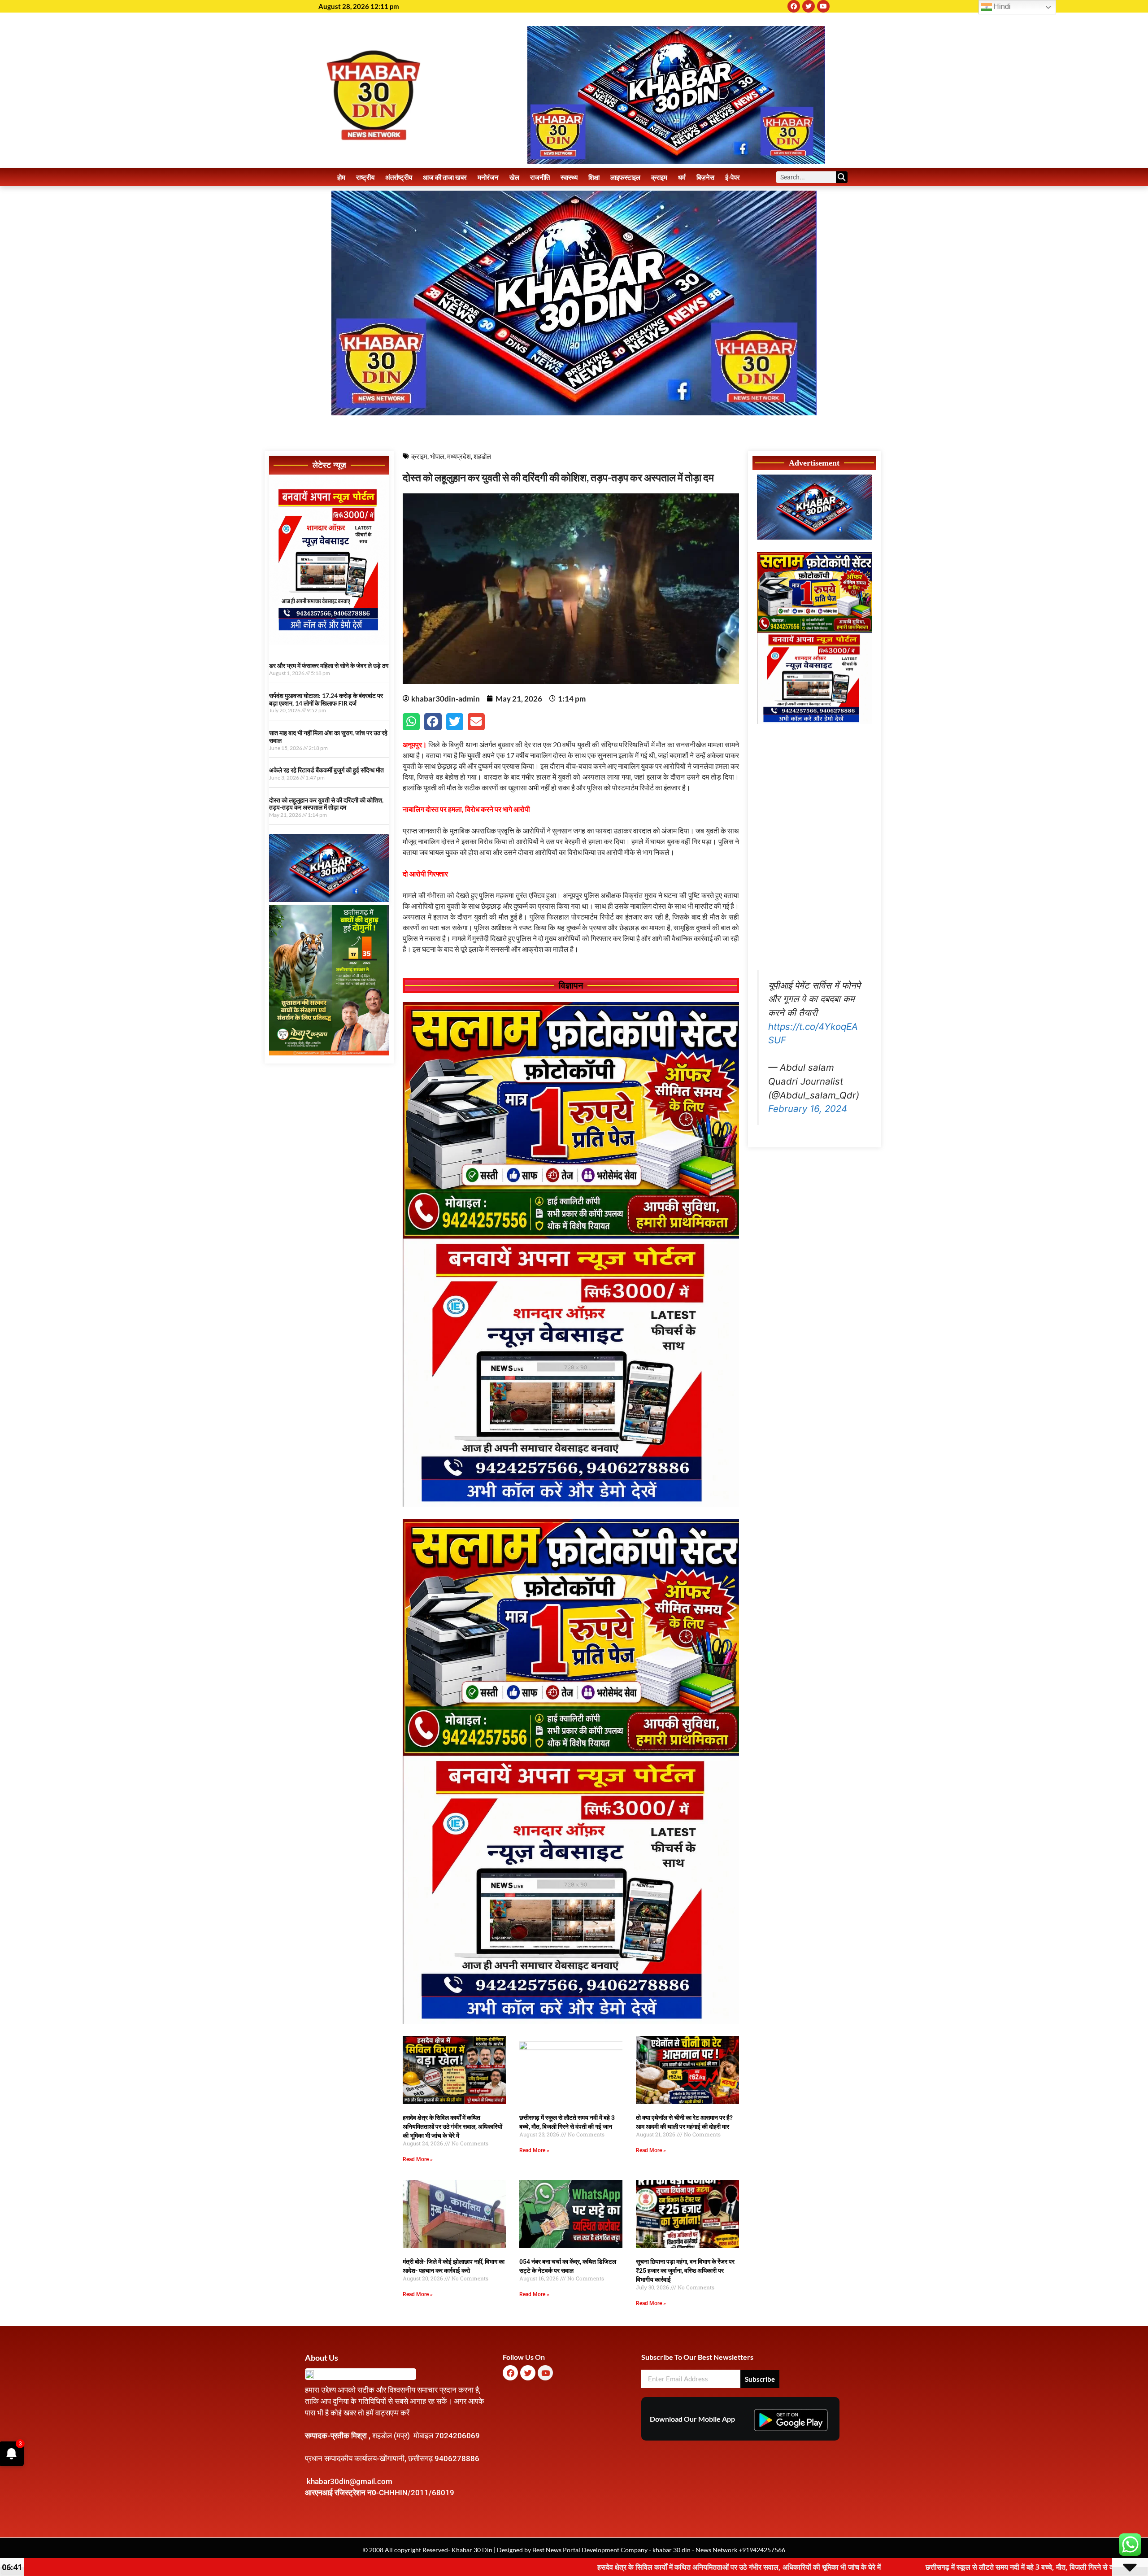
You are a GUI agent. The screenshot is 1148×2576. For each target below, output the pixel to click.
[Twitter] (809, 6)
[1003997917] (329, 899)
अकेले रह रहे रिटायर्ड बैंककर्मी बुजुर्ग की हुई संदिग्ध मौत (326, 770)
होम (341, 177)
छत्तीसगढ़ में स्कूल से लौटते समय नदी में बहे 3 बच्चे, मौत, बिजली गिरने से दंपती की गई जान (743, 2567)
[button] (411, 722)
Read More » (418, 2159)
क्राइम (659, 177)
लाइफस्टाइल (625, 177)
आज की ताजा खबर (445, 177)
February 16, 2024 (808, 1109)
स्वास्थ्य (569, 177)
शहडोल (482, 456)
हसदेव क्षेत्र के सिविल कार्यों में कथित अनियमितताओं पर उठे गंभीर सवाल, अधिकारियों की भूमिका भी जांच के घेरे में (452, 2127)
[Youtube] (823, 6)
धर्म (682, 177)
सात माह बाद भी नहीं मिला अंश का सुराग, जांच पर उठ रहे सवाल (328, 737)
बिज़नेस (705, 177)
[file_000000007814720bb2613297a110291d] (329, 642)
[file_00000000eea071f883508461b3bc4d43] (571, 1504)
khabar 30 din (672, 2550)
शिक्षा (594, 177)
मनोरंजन (488, 177)
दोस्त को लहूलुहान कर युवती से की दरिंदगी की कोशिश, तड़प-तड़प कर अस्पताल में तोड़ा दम (326, 804)
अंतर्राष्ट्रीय (399, 177)
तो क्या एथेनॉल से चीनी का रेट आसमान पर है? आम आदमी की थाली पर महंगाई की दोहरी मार (1016, 2567)
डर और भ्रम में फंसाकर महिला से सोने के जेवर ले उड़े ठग (329, 665)
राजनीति (540, 177)
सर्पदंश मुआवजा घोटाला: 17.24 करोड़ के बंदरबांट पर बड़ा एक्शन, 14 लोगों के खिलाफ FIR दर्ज (326, 699)
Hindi (1001, 7)
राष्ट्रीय (365, 177)
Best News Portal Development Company (590, 2550)
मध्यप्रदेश (459, 456)
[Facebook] (794, 6)
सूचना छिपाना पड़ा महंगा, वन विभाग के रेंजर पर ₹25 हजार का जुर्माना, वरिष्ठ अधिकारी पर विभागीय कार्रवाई (685, 2271)
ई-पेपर (733, 177)
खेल (514, 177)
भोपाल (437, 456)
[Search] (842, 177)
